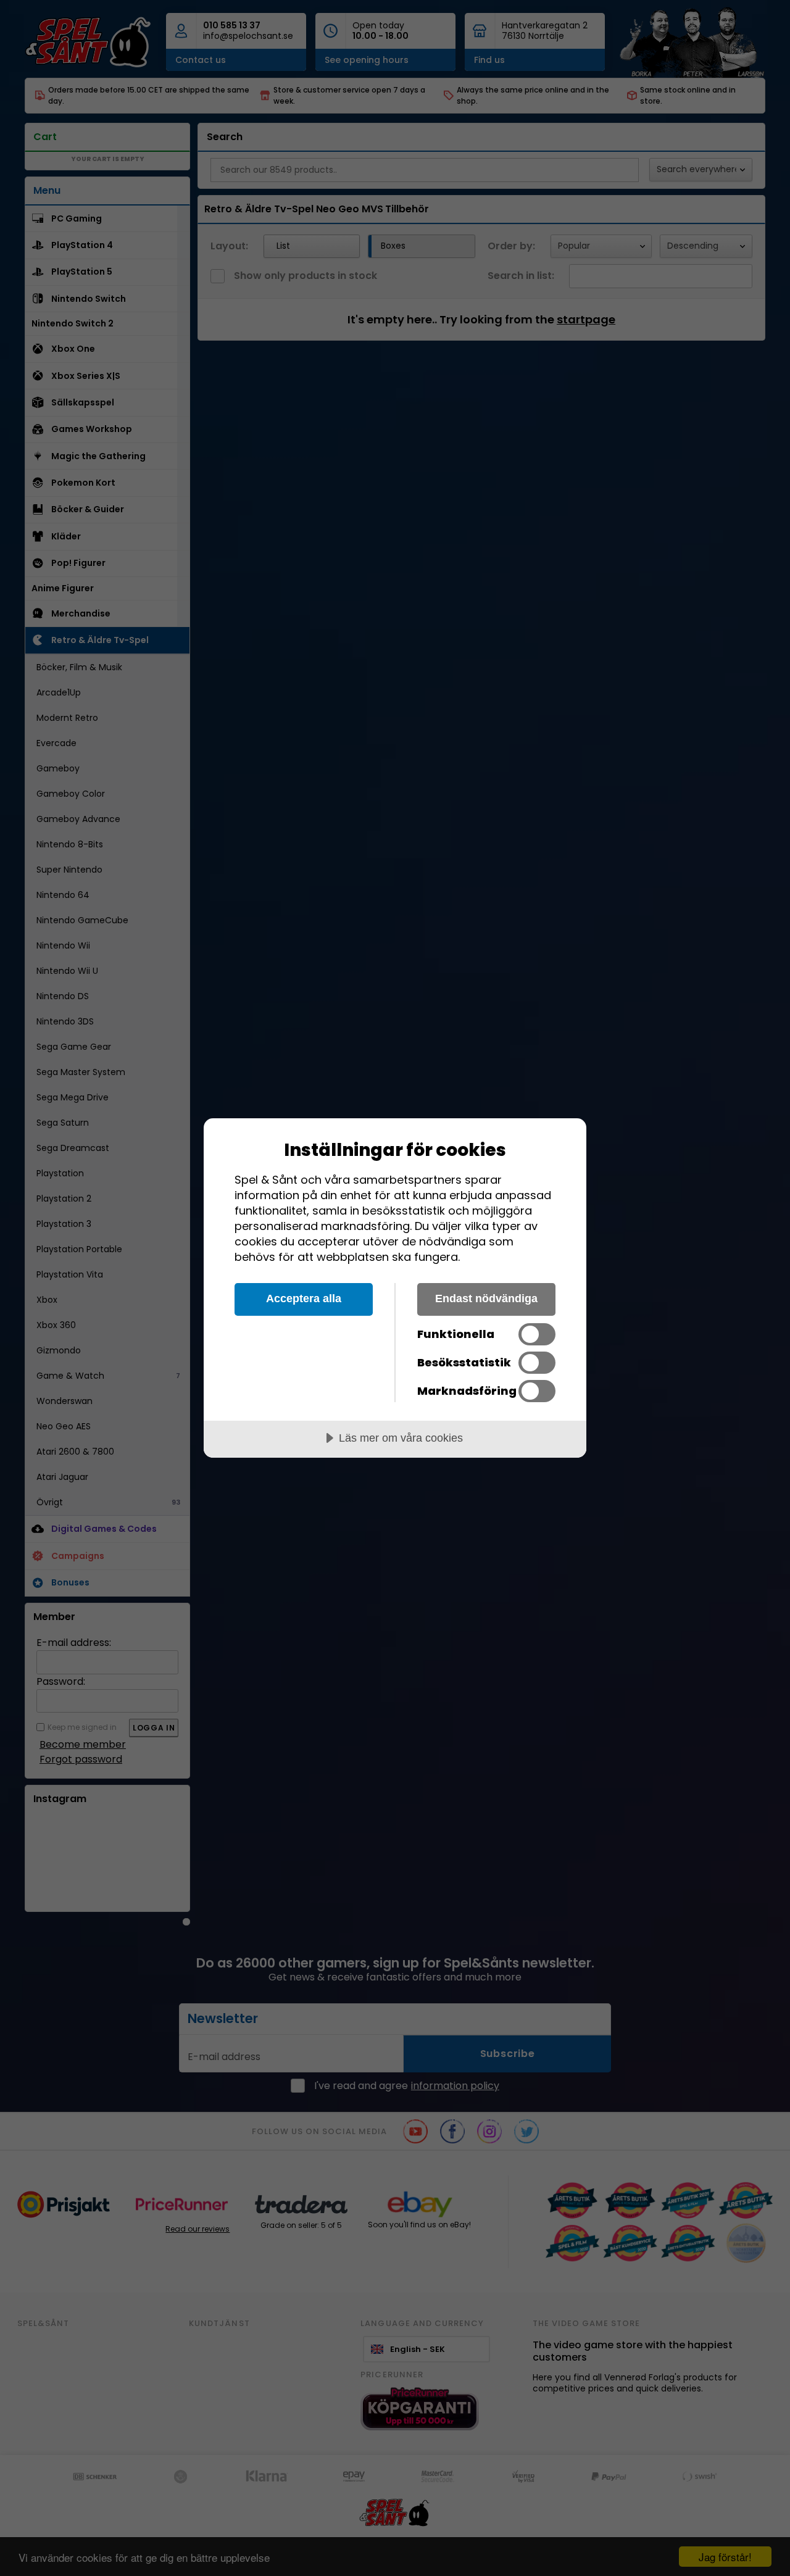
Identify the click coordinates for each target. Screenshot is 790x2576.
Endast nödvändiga (486, 1298)
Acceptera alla (304, 1298)
